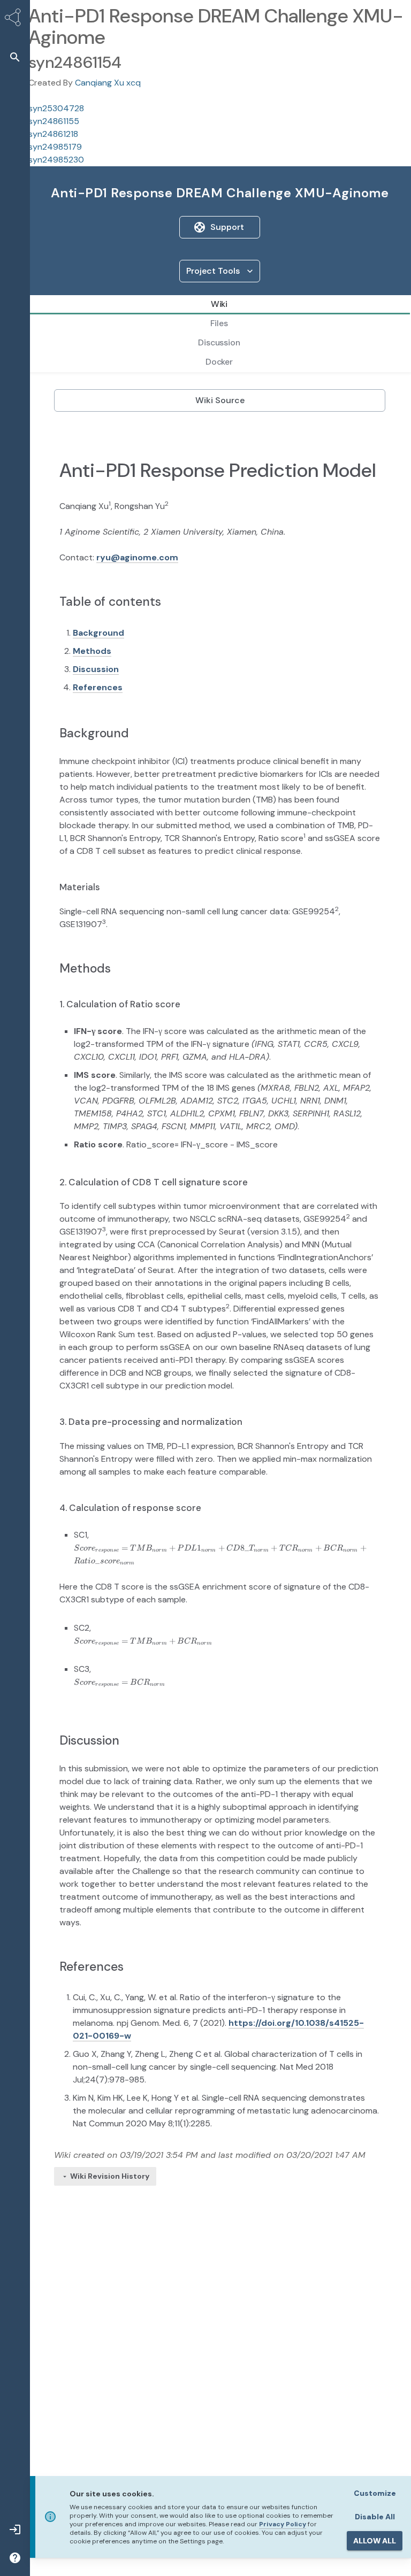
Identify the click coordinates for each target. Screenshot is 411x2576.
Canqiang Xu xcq (108, 83)
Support (227, 227)
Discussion (96, 669)
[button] (15, 57)
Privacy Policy (283, 2524)
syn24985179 (55, 147)
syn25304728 (56, 108)
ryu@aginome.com (137, 557)
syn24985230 (56, 160)
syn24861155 (54, 121)
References (98, 687)
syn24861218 (53, 134)
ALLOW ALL (375, 2541)
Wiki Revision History (110, 2176)
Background (98, 633)
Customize (375, 2493)
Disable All (375, 2517)
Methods (92, 651)
